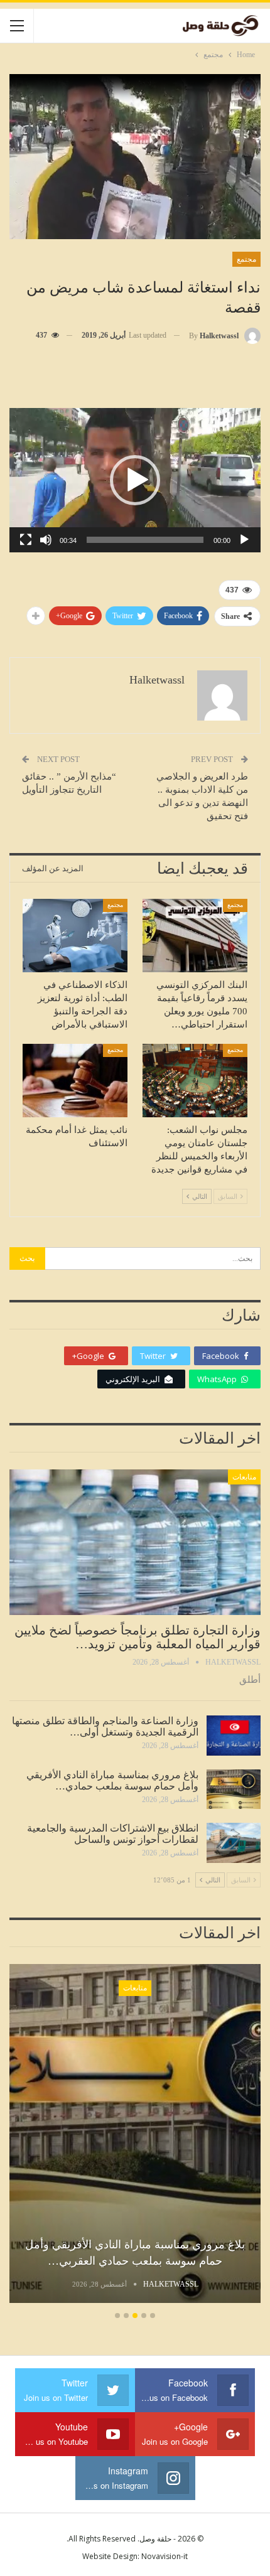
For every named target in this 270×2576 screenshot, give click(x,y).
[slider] (145, 540)
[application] (135, 480)
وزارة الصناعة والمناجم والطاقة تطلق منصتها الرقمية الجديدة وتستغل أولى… (105, 1726)
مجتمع (246, 259)
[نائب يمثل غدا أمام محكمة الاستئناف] (75, 1081)
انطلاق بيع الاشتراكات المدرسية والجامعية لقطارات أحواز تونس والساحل (113, 1834)
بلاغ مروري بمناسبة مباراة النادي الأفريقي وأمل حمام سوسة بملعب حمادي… (112, 1780)
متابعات (244, 1477)
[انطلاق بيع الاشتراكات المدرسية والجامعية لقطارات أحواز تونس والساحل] (234, 1843)
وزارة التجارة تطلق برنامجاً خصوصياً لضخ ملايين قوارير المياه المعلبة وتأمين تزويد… (138, 1637)
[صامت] (46, 540)
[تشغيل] (244, 540)
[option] (135, 2135)
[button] (135, 480)
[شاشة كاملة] (26, 540)
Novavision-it (165, 2556)
